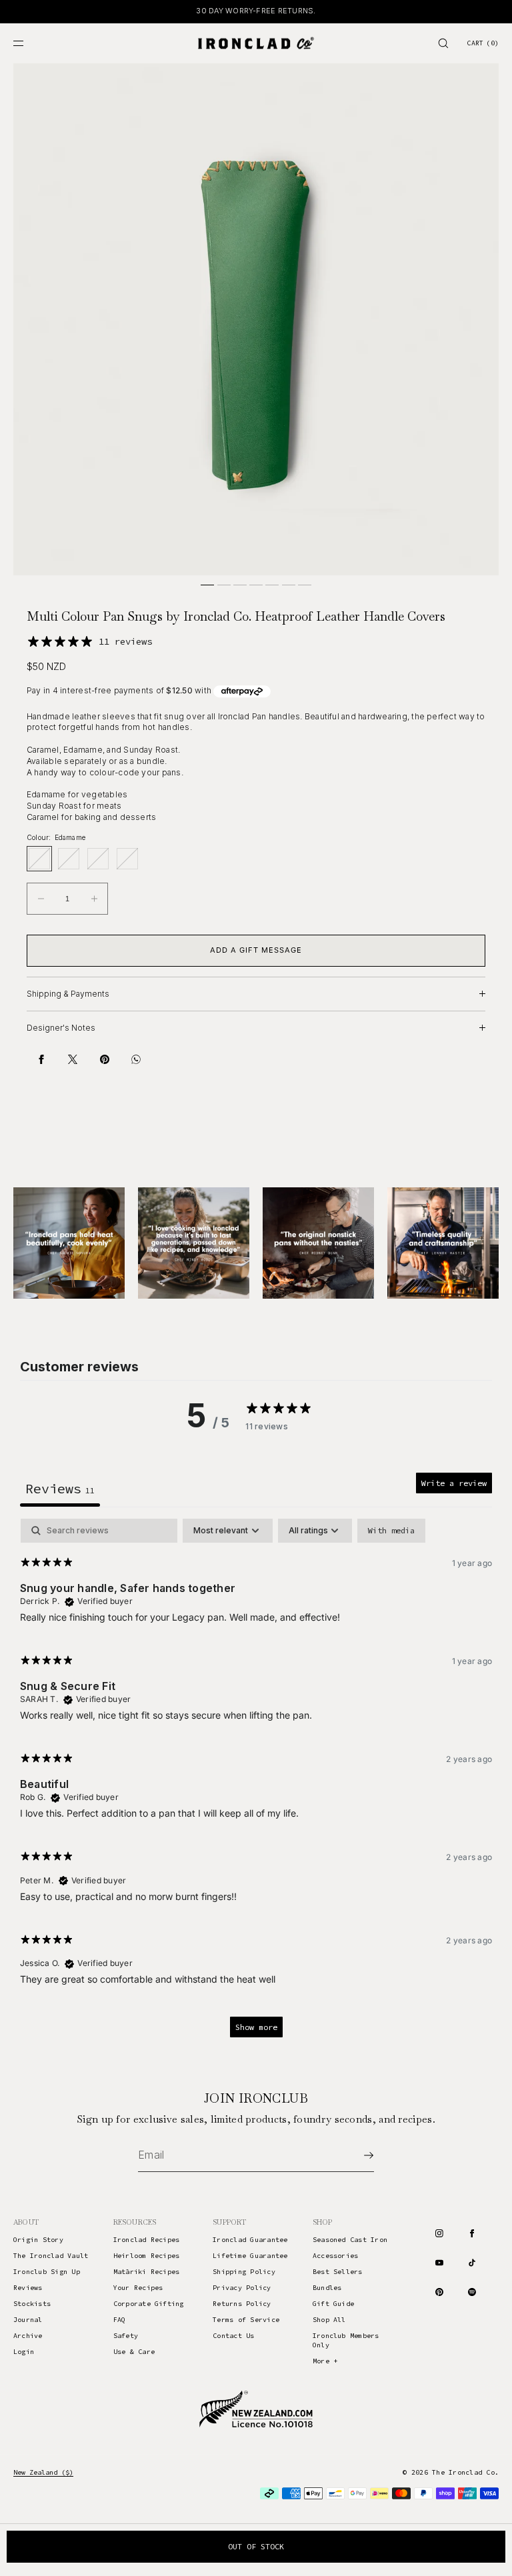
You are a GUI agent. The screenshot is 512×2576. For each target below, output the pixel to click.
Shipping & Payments (68, 994)
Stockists (32, 2304)
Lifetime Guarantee (250, 2256)
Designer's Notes (61, 1028)
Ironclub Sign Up (47, 2272)
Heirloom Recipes (147, 2256)
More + (325, 2361)
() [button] (483, 43)
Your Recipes (138, 2288)
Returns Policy (242, 2304)
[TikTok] (472, 2263)
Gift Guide (333, 2304)
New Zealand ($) (43, 2472)
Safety (126, 2336)
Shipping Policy (244, 2272)
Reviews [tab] (60, 1488)
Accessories (336, 2256)
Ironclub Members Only (346, 2340)
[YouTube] (439, 2263)
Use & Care (134, 2352)
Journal (28, 2320)
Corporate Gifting (149, 2304)
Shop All (329, 2320)
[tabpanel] (256, 1784)
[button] (443, 43)
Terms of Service (246, 2320)
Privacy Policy (242, 2288)
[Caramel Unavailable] (69, 859)
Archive (28, 2336)
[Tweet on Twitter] (73, 1059)
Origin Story (38, 2240)
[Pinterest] (439, 2292)
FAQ (120, 2320)
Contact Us (233, 2336)
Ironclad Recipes (147, 2240)
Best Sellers (338, 2272)
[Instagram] (439, 2233)
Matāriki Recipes (147, 2272)
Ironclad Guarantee (250, 2240)
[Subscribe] (357, 2155)
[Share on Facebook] (41, 1059)
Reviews (28, 2288)
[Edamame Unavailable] (39, 859)
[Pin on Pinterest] (105, 1059)
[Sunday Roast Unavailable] (98, 859)
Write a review (454, 1483)
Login (24, 2352)
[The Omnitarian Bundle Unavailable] (127, 859)
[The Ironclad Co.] (256, 43)
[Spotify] (472, 2292)
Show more (256, 2027)
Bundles (327, 2288)
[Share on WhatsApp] (136, 1059)
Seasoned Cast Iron (350, 2240)
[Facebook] (472, 2233)
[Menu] (29, 43)
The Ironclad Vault (51, 2256)
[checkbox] (391, 1531)
